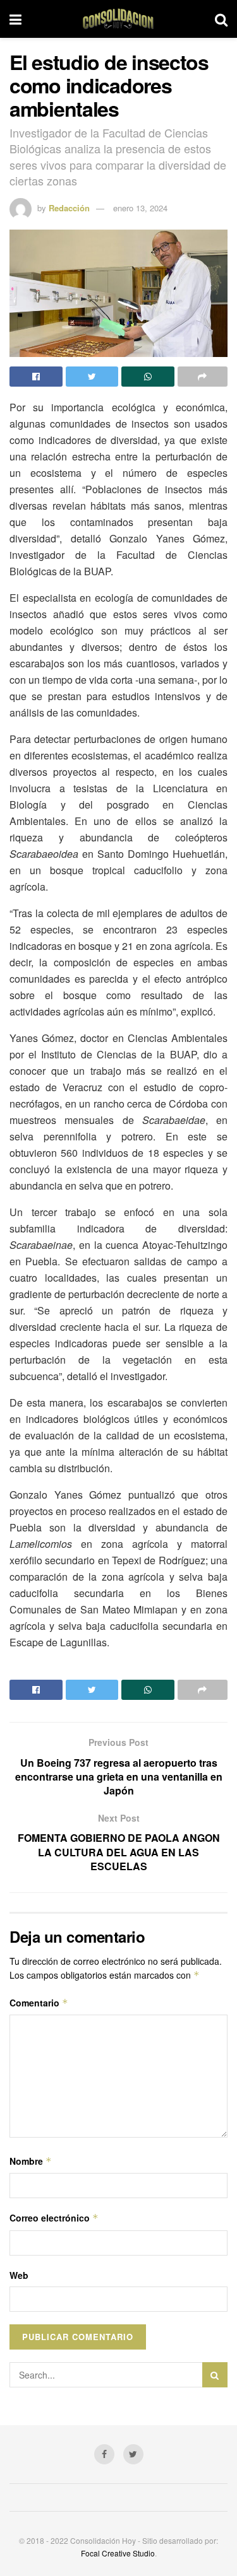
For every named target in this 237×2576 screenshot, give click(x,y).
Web (19, 2275)
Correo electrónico (54, 2218)
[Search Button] (215, 2375)
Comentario (39, 2003)
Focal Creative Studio (118, 2553)
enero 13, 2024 (140, 208)
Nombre (31, 2161)
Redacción (69, 208)
